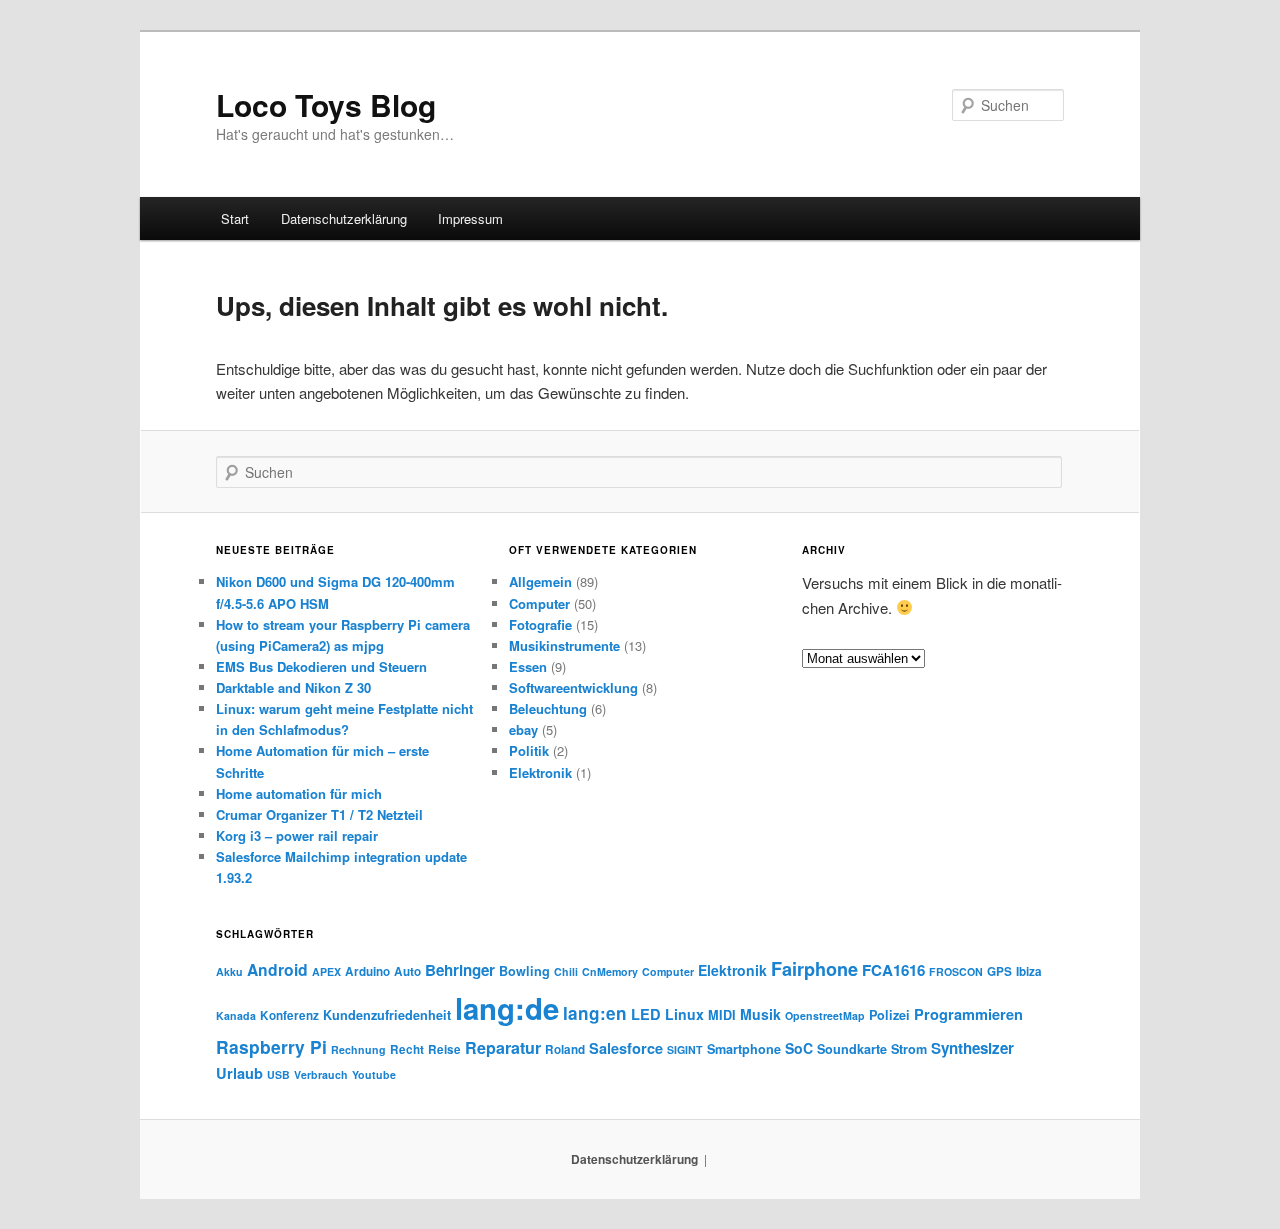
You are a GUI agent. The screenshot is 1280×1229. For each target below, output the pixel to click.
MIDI (722, 1015)
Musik (760, 1014)
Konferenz (289, 1015)
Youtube (374, 1074)
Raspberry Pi (271, 1046)
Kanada (236, 1015)
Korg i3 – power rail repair (297, 835)
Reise (444, 1049)
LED (646, 1014)
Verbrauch (321, 1074)
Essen (528, 666)
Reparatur (503, 1047)
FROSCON (956, 971)
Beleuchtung (548, 708)
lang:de (507, 1008)
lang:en (595, 1013)
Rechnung (358, 1049)
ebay (523, 729)
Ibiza (1029, 971)
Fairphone (814, 969)
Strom (909, 1049)
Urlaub (239, 1073)
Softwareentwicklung (573, 687)
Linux (684, 1014)
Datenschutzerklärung (344, 218)
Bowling (524, 971)
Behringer (460, 970)
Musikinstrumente (564, 645)
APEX (326, 971)
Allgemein (540, 581)
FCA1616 (893, 970)
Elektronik (540, 772)
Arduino (367, 971)
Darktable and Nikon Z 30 (293, 687)
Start (235, 218)
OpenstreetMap (825, 1015)
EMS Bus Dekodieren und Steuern (321, 666)
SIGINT (685, 1049)
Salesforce (626, 1048)
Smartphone (744, 1049)
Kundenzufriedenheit (387, 1015)
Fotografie (540, 624)
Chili (566, 971)
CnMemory (610, 971)
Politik (529, 750)
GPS (999, 971)
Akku (229, 971)
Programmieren (968, 1014)
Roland (565, 1049)
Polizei (889, 1015)
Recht (407, 1049)
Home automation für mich (299, 793)
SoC (799, 1048)
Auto (407, 971)
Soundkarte (852, 1049)
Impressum (470, 218)
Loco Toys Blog (326, 104)
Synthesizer (972, 1048)
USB (278, 1074)
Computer (539, 603)
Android (277, 969)
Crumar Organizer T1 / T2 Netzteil (319, 814)
